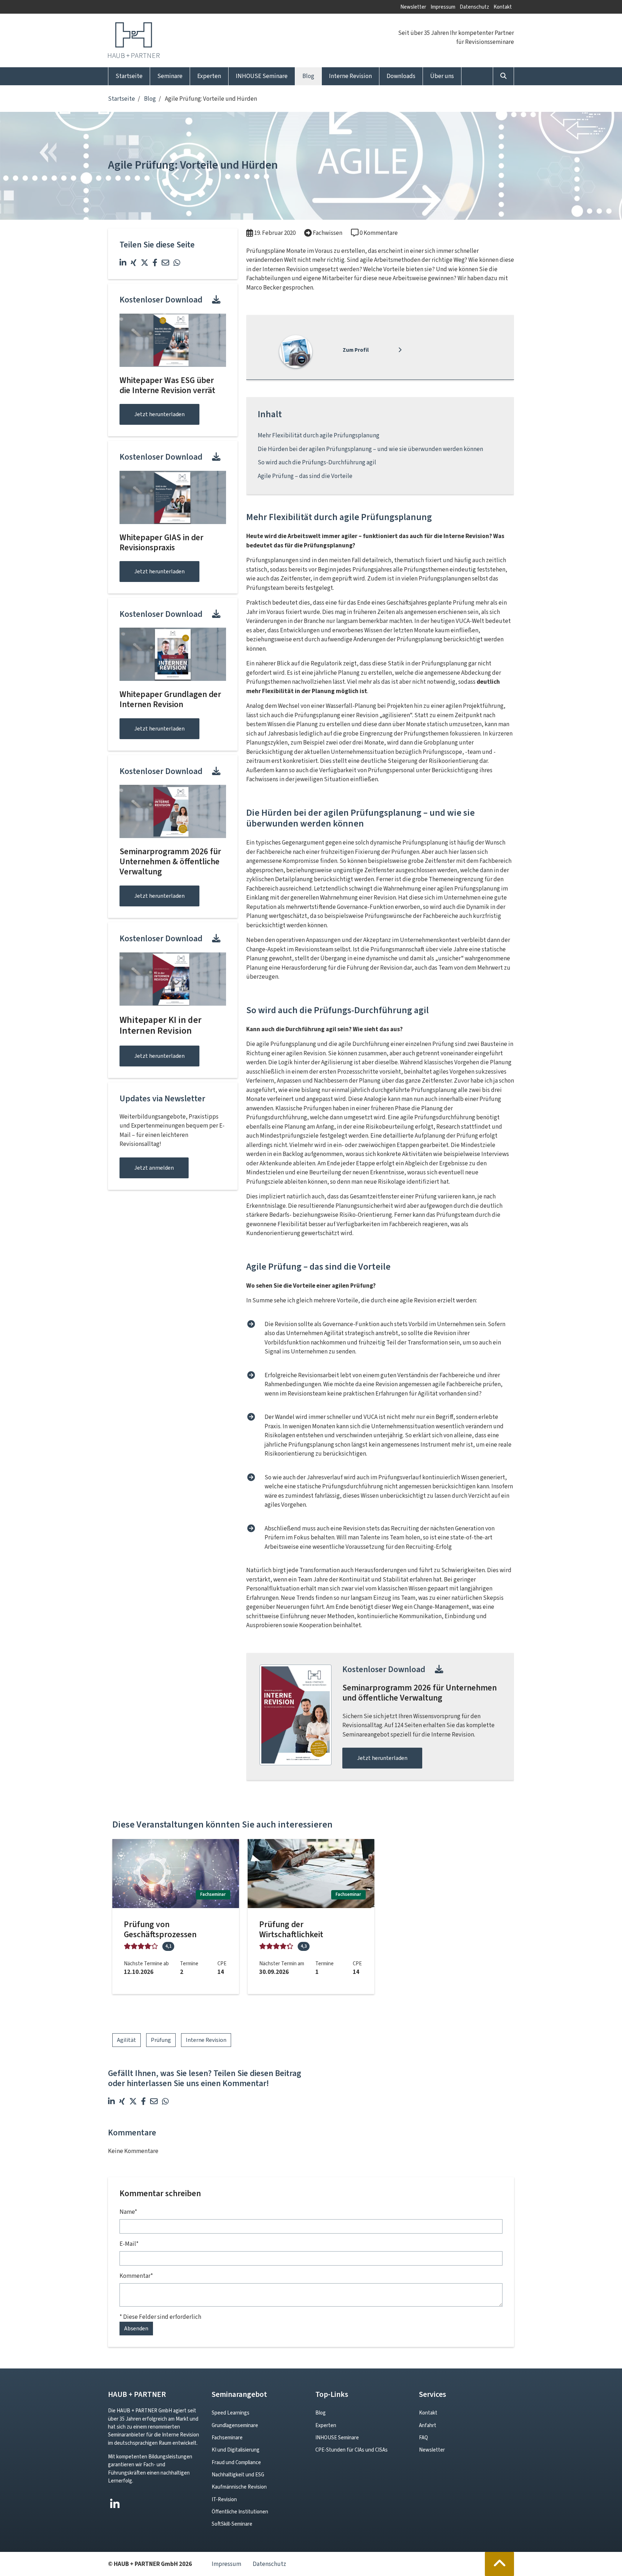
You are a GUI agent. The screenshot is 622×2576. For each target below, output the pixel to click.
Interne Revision (206, 2040)
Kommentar (136, 2276)
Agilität (127, 2040)
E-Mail (129, 2244)
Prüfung (161, 2040)
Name (128, 2212)
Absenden (136, 2328)
